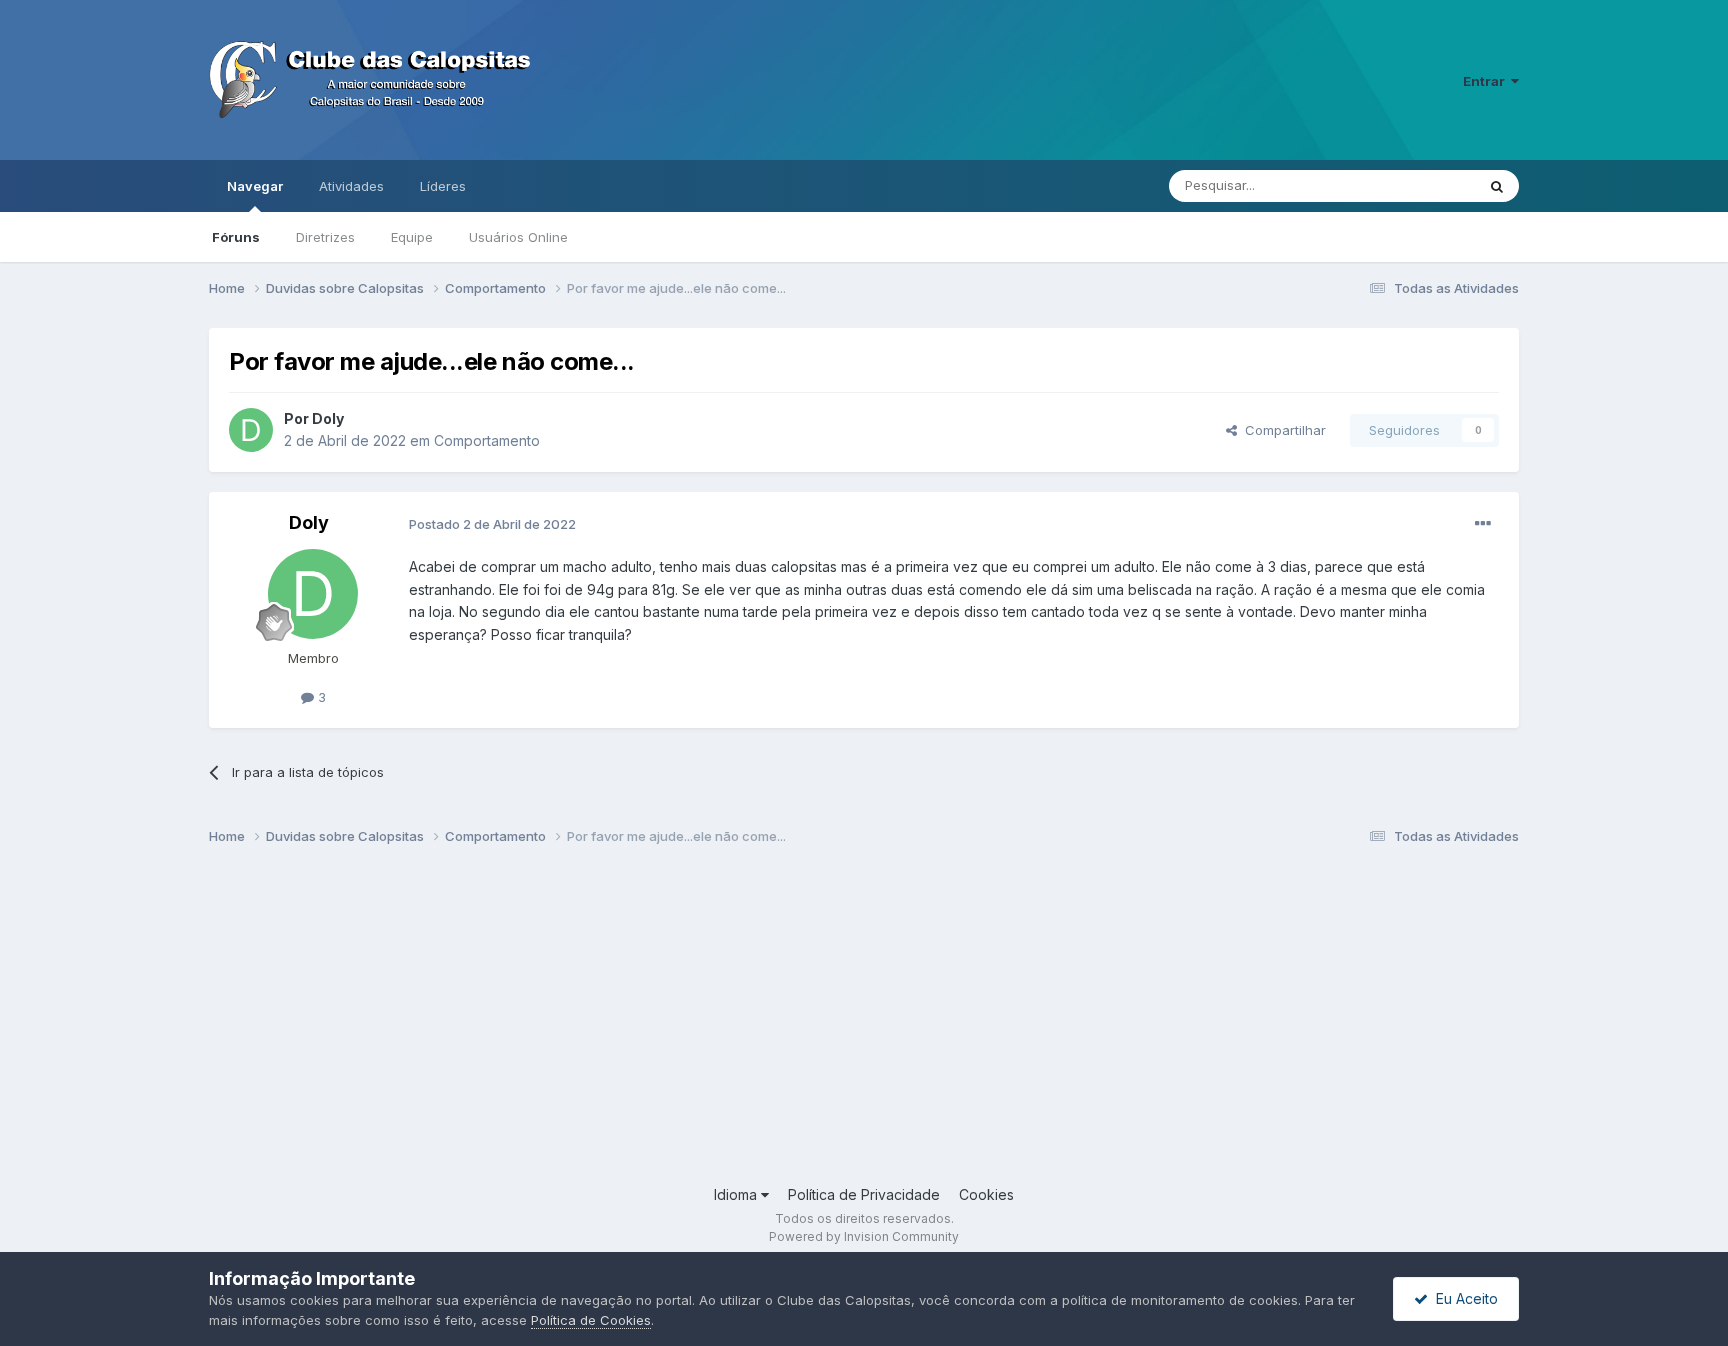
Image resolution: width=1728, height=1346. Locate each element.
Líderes (443, 186)
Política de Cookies (591, 1320)
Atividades (351, 186)
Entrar (1487, 81)
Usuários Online (518, 237)
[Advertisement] (809, 1024)
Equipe (412, 237)
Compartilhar (1281, 430)
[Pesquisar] (1497, 186)
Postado (492, 524)
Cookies (986, 1194)
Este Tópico (1412, 185)
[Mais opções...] (1483, 524)
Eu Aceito (1463, 1298)
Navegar (255, 186)
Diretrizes (325, 237)
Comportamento (487, 440)
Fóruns (236, 237)
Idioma (737, 1194)
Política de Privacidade (864, 1194)
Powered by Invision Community (864, 1236)
